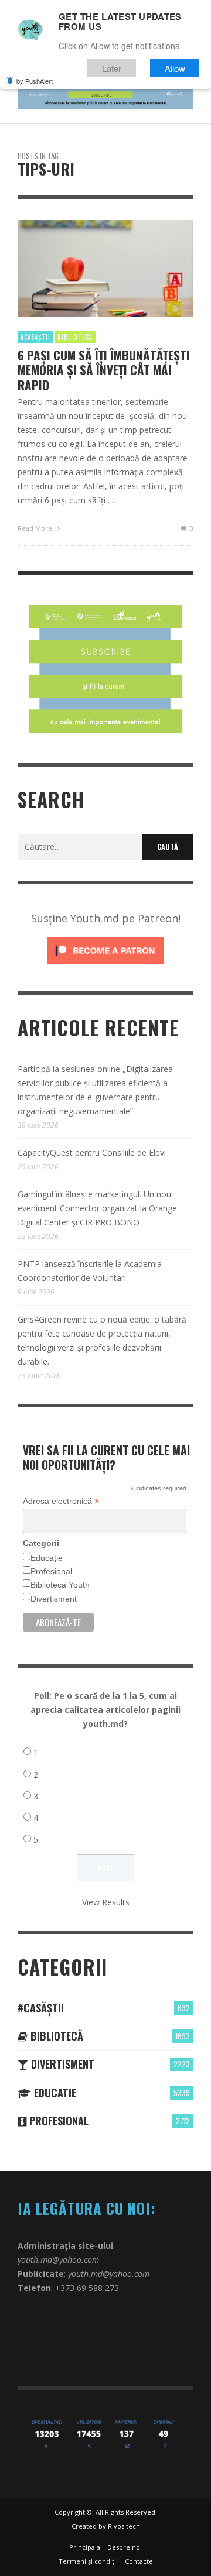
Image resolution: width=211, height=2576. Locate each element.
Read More (36, 528)
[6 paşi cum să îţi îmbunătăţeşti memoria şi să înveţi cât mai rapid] (87, 269)
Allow (175, 68)
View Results (106, 1902)
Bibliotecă (75, 337)
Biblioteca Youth (60, 1585)
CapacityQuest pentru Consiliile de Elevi (92, 1153)
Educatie (54, 2093)
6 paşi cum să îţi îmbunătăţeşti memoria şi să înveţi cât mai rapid (104, 370)
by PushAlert (35, 81)
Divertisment (54, 1599)
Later (112, 68)
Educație (47, 1558)
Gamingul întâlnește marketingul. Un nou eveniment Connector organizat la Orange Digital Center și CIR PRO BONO (97, 1208)
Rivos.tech (124, 2526)
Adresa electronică (61, 1501)
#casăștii (35, 337)
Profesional (51, 1571)
